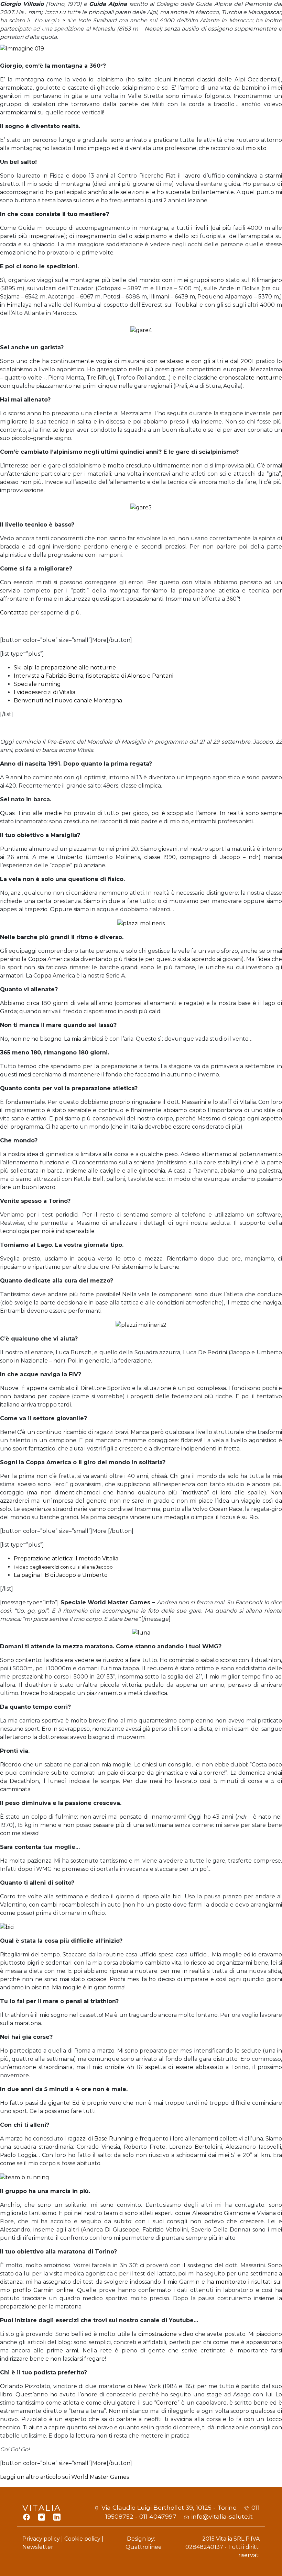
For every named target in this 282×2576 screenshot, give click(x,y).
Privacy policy (41, 2539)
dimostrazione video (166, 2334)
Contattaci (14, 613)
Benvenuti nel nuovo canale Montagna (68, 701)
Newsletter (38, 2547)
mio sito (256, 148)
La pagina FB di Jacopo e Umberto (61, 1575)
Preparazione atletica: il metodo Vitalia (66, 1558)
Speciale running (37, 684)
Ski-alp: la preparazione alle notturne (65, 668)
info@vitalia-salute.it (222, 2516)
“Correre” (167, 2403)
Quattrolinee (144, 2547)
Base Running (115, 2139)
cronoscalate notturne (251, 378)
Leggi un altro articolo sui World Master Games (64, 2477)
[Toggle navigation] (251, 20)
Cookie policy (82, 2539)
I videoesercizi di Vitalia (45, 692)
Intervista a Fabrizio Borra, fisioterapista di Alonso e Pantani (94, 676)
